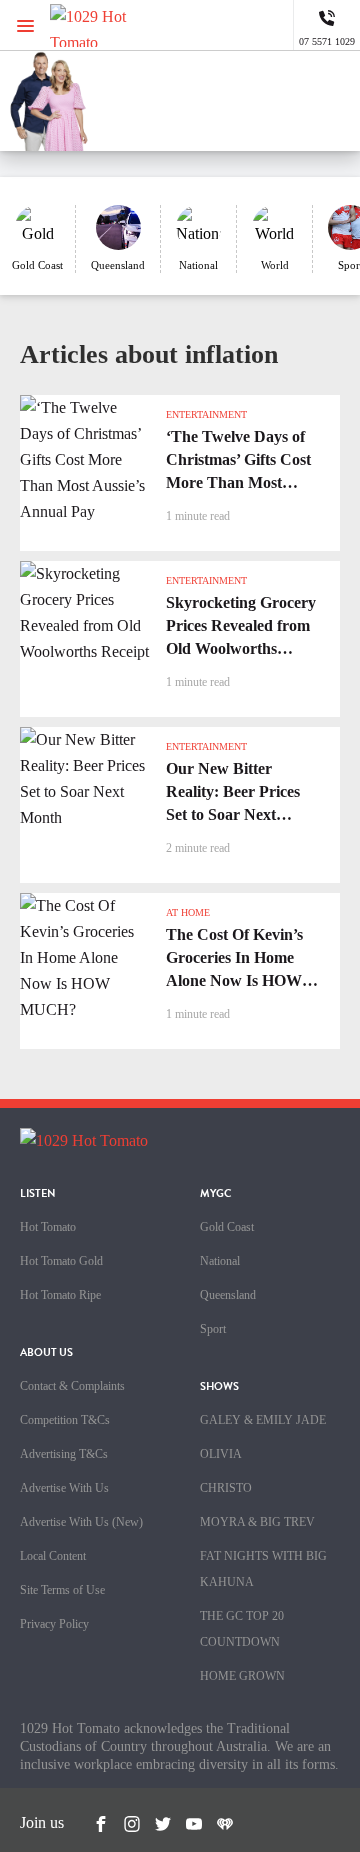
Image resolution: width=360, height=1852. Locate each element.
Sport (213, 1329)
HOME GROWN (242, 1676)
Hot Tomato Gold (61, 1261)
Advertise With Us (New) (81, 1522)
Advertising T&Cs (64, 1454)
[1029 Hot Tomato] (117, 25)
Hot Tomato (48, 1227)
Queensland (228, 1295)
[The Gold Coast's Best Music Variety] (235, 90)
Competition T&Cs (65, 1420)
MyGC (216, 1193)
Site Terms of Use (62, 1590)
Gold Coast (227, 1227)
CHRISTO (226, 1488)
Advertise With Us (64, 1488)
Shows (219, 1386)
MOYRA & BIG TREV (257, 1522)
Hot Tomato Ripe (60, 1295)
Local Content (53, 1556)
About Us (46, 1352)
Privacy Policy (54, 1624)
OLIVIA (221, 1454)
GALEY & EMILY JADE (263, 1420)
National (220, 1261)
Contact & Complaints (72, 1386)
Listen (38, 1193)
